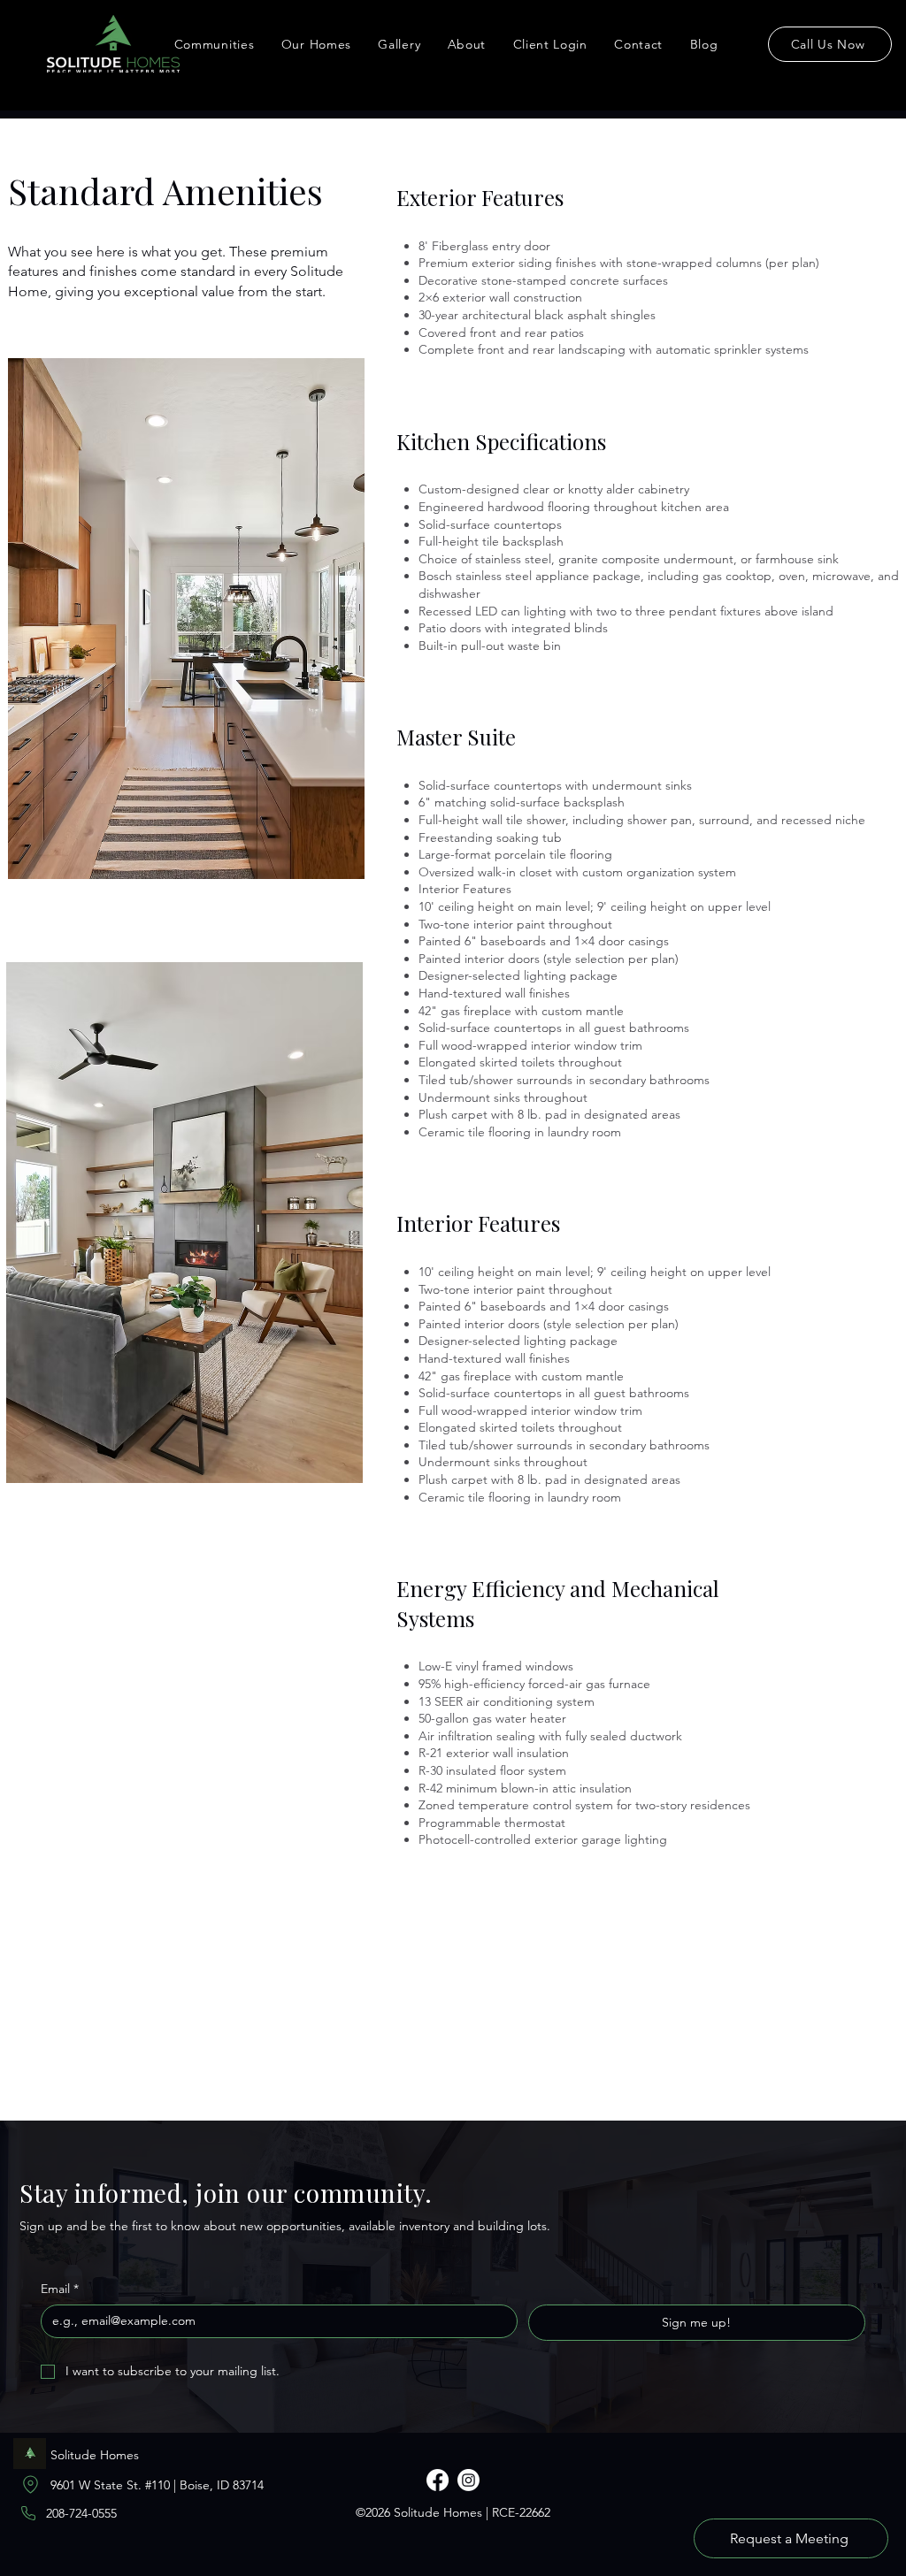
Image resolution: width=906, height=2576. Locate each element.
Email (60, 2289)
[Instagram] (468, 2480)
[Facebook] (438, 2480)
